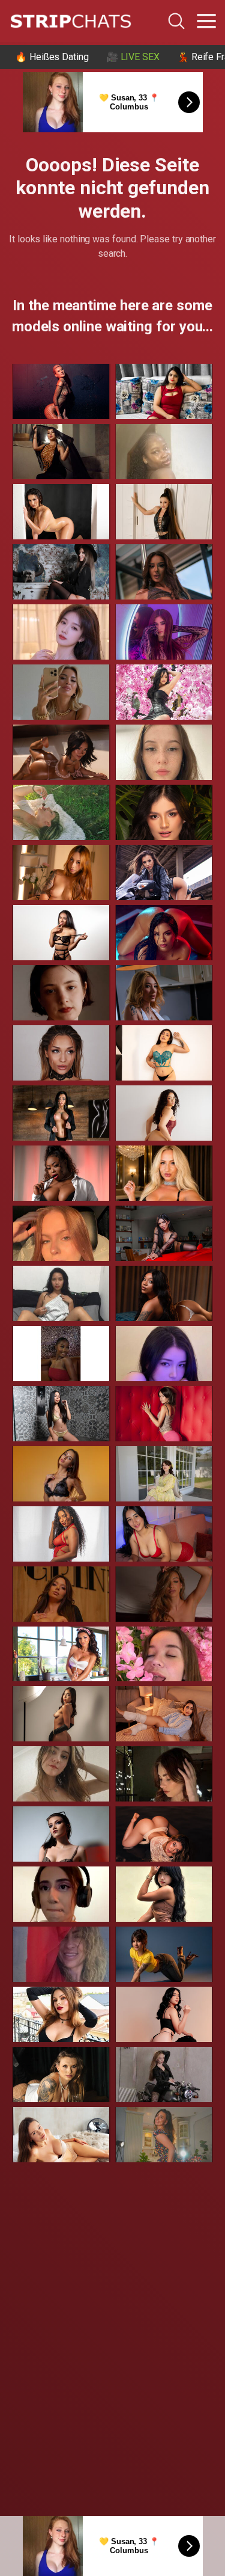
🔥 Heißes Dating (52, 57)
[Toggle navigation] (206, 21)
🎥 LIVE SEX (133, 57)
